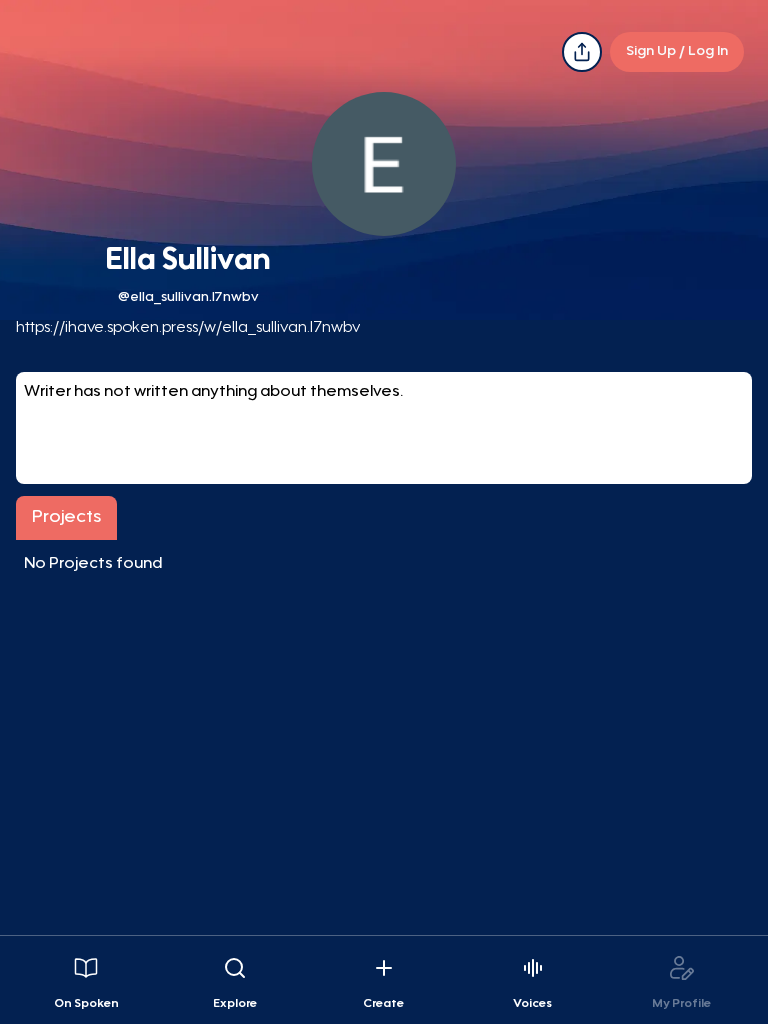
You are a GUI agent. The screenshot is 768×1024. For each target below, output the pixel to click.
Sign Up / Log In (677, 52)
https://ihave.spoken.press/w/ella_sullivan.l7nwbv (188, 328)
